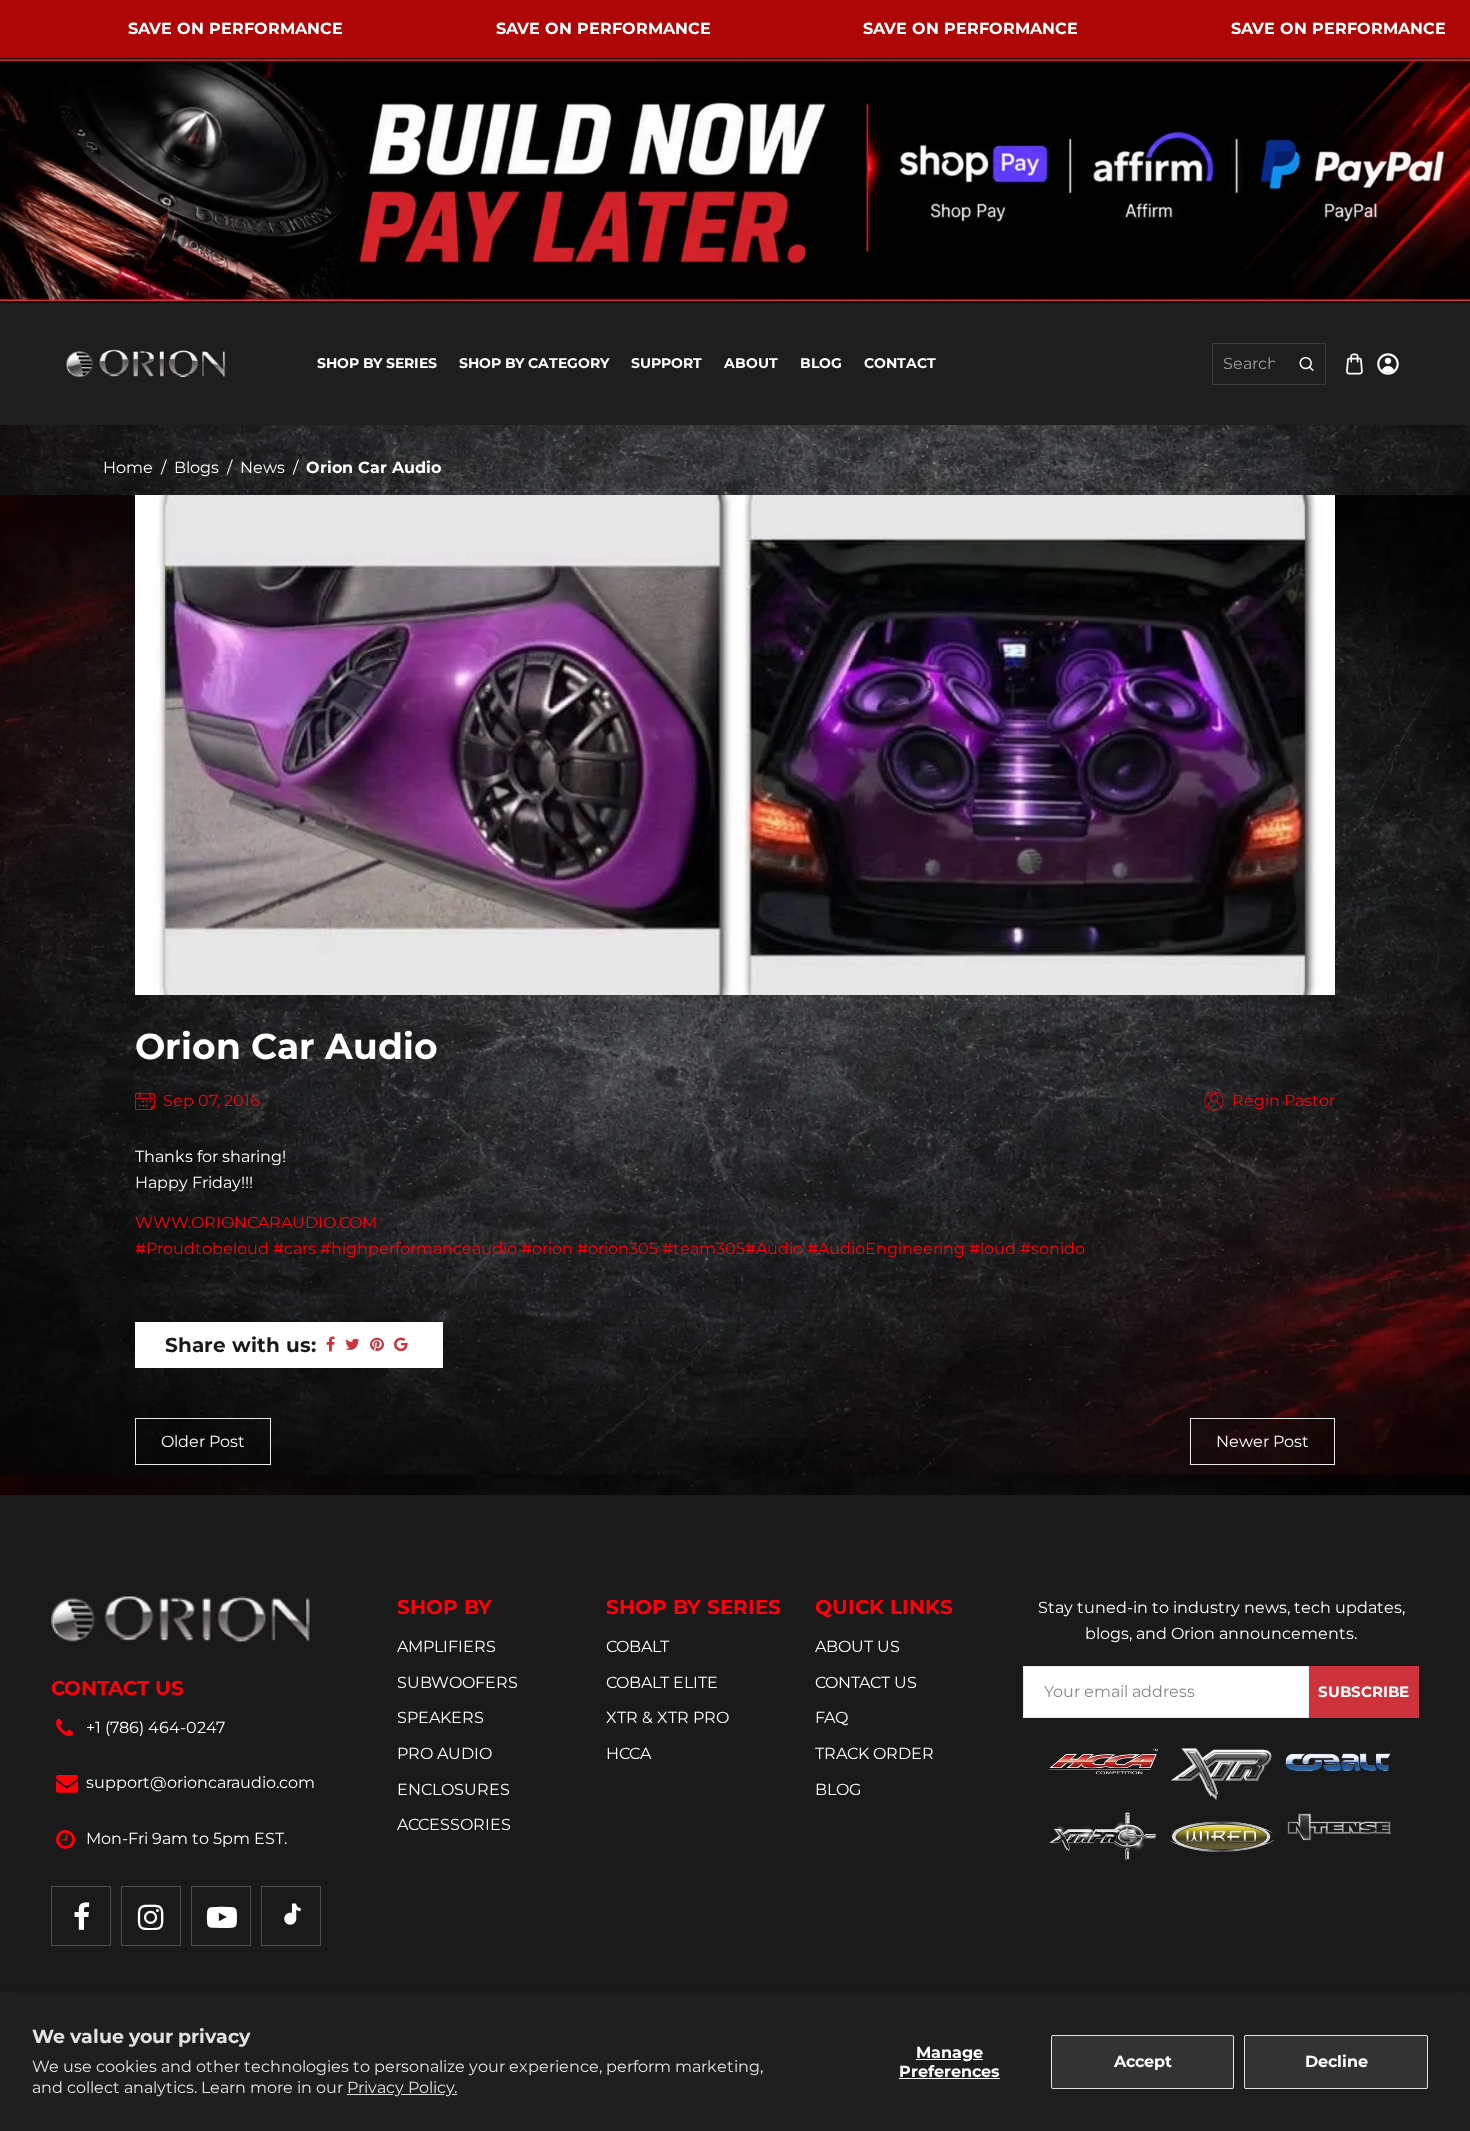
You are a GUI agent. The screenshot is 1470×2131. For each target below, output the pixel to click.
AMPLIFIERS (446, 1646)
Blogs (196, 467)
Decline (1336, 2061)
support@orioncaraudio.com (200, 1782)
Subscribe (1363, 1691)
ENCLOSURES (453, 1789)
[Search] (1306, 364)
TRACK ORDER (874, 1753)
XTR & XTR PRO (667, 1717)
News (262, 467)
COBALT (637, 1646)
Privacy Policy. (402, 2087)
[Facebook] (81, 1916)
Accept (1143, 2061)
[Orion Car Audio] (146, 362)
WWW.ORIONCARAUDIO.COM (256, 1222)
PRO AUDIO (444, 1753)
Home (128, 467)
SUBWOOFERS (457, 1682)
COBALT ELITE (662, 1682)
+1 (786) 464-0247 (155, 1727)
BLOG (838, 1789)
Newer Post (1262, 1441)
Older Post (203, 1441)
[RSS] (291, 1916)
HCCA (628, 1753)
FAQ (831, 1717)
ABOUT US (857, 1646)
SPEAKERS (440, 1717)
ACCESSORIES (454, 1824)
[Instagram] (151, 1916)
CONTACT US (866, 1682)
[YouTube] (221, 1916)
